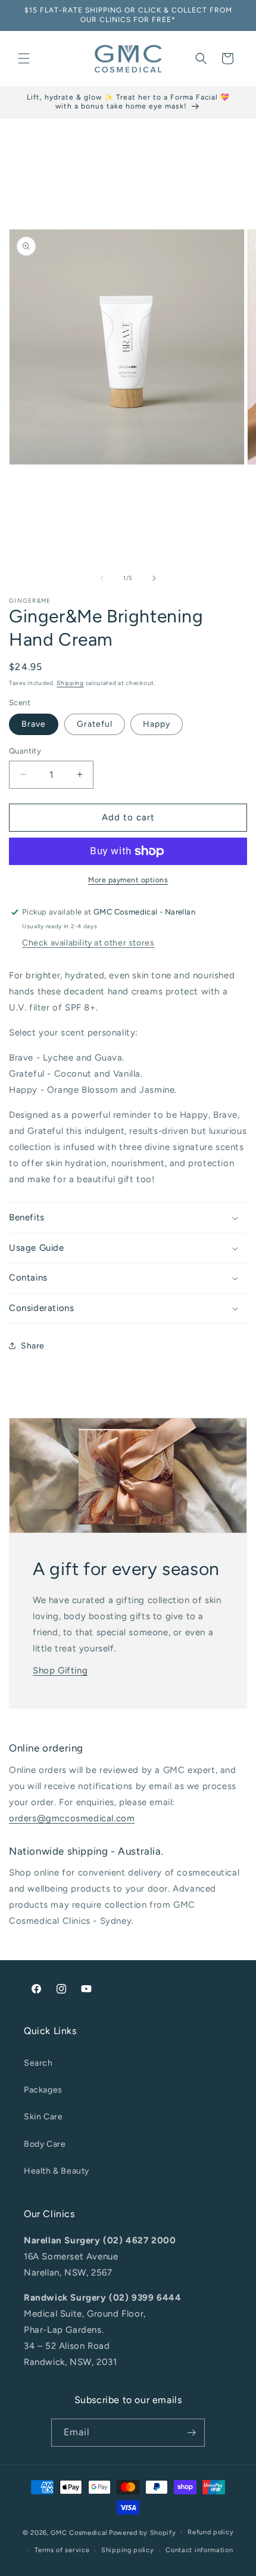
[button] (24, 58)
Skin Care (43, 2117)
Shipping (70, 683)
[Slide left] (102, 578)
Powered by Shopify (143, 2532)
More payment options (128, 880)
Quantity (25, 751)
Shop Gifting (60, 1670)
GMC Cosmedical (79, 2532)
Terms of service (62, 2550)
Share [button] (33, 1346)
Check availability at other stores (88, 943)
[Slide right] (154, 578)
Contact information (199, 2550)
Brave (34, 724)
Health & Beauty (57, 2171)
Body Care (45, 2144)
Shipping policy (128, 2550)
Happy (157, 724)
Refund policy (210, 2532)
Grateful (95, 724)
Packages (43, 2090)
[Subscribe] (191, 2433)
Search (38, 2063)
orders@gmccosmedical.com (72, 1818)
